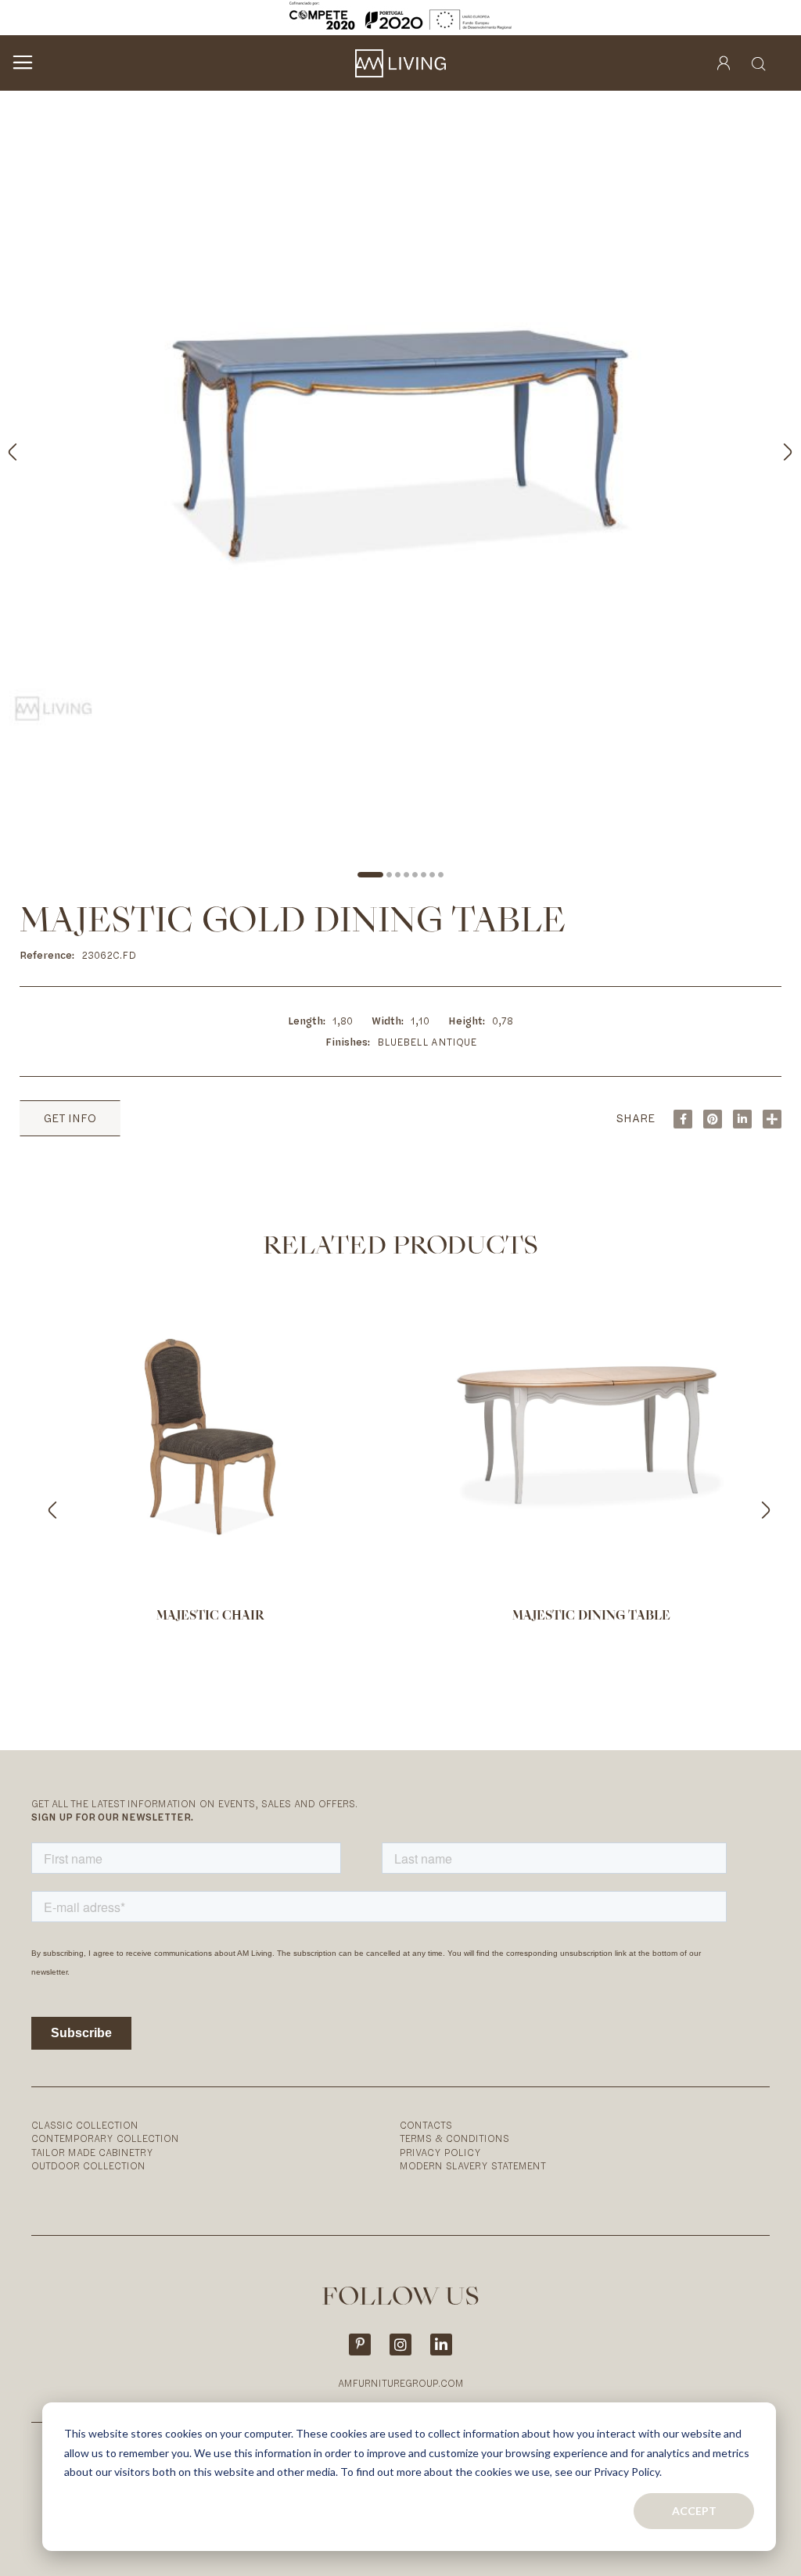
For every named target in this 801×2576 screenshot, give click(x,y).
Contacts (426, 2125)
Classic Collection (85, 2125)
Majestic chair (210, 1616)
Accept (694, 2511)
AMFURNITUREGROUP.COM (401, 2383)
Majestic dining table (591, 1616)
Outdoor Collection (88, 2166)
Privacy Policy (440, 2153)
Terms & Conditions (454, 2138)
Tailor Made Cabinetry (92, 2153)
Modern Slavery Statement (473, 2166)
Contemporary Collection (105, 2138)
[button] (770, 448)
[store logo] (400, 63)
